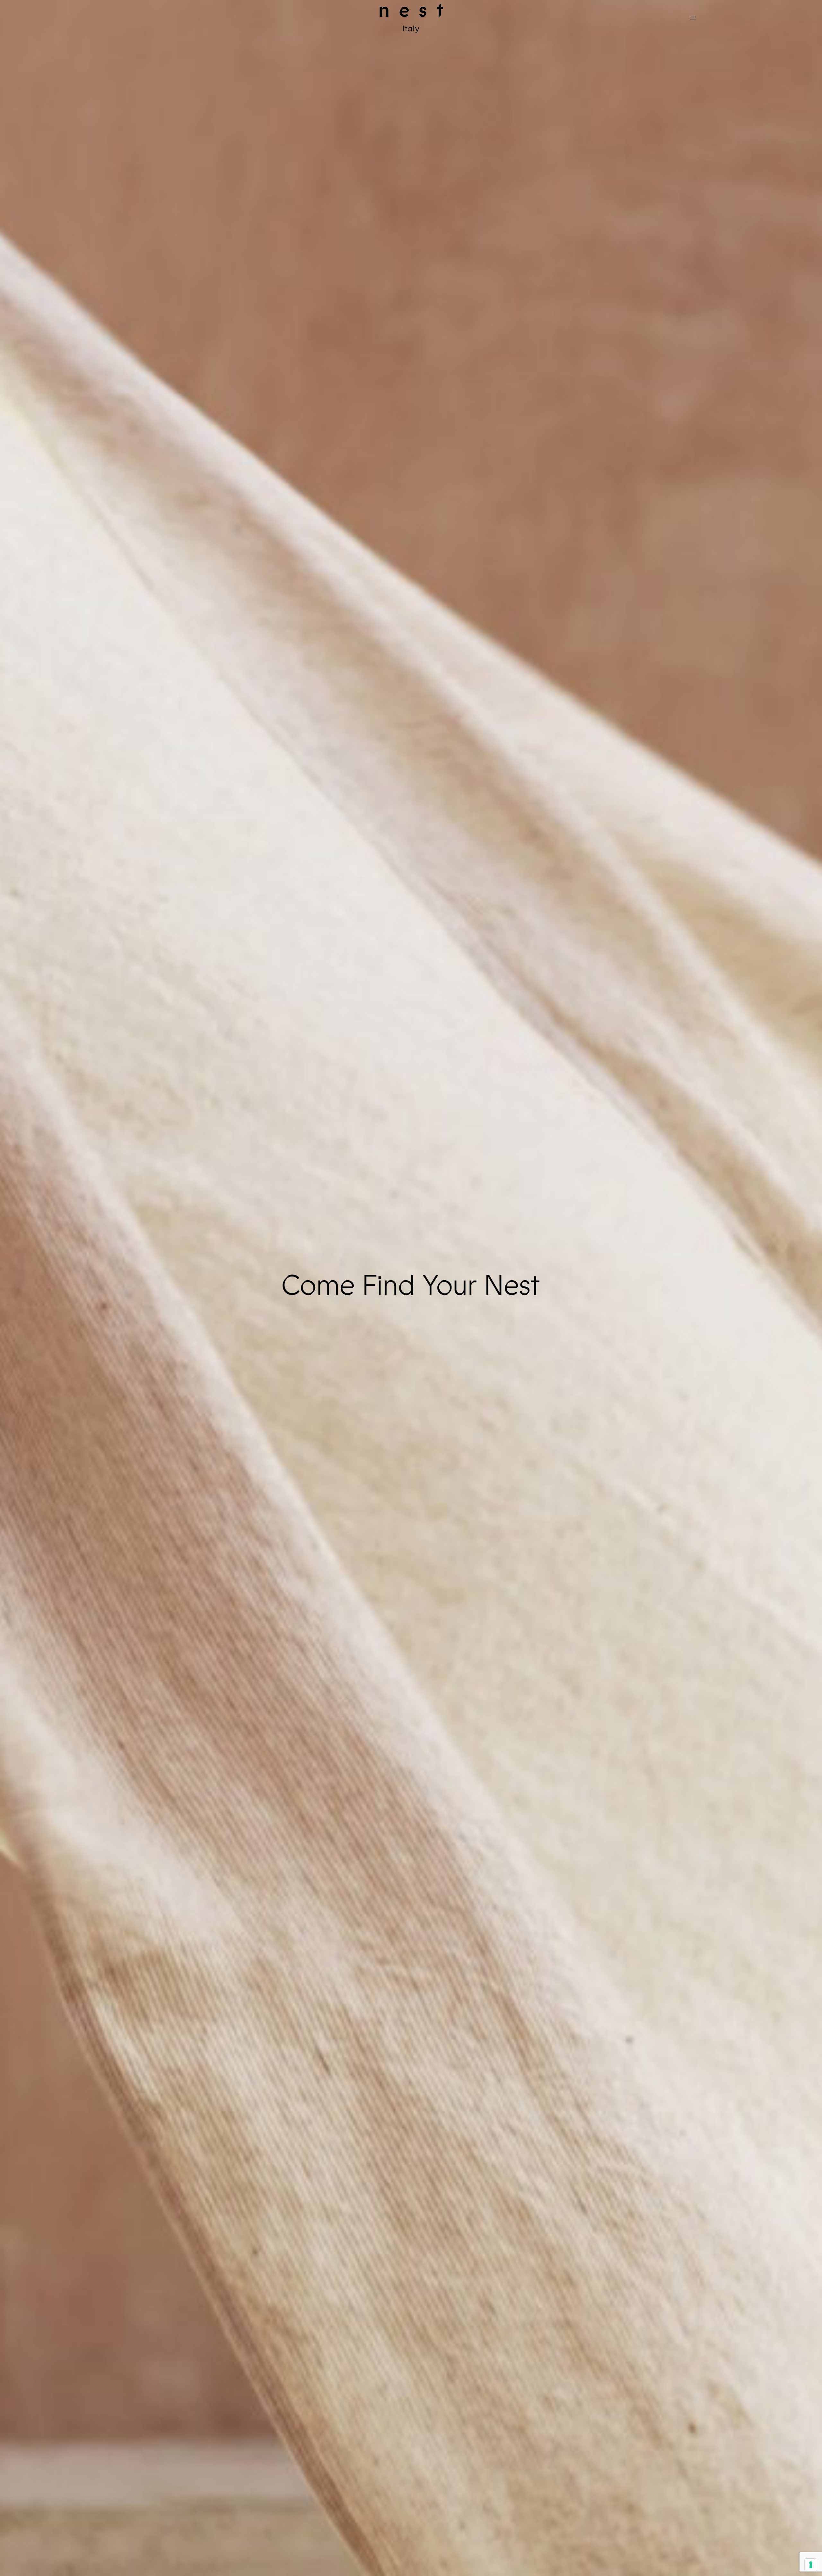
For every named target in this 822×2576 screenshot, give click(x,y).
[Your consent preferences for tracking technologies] (811, 2565)
